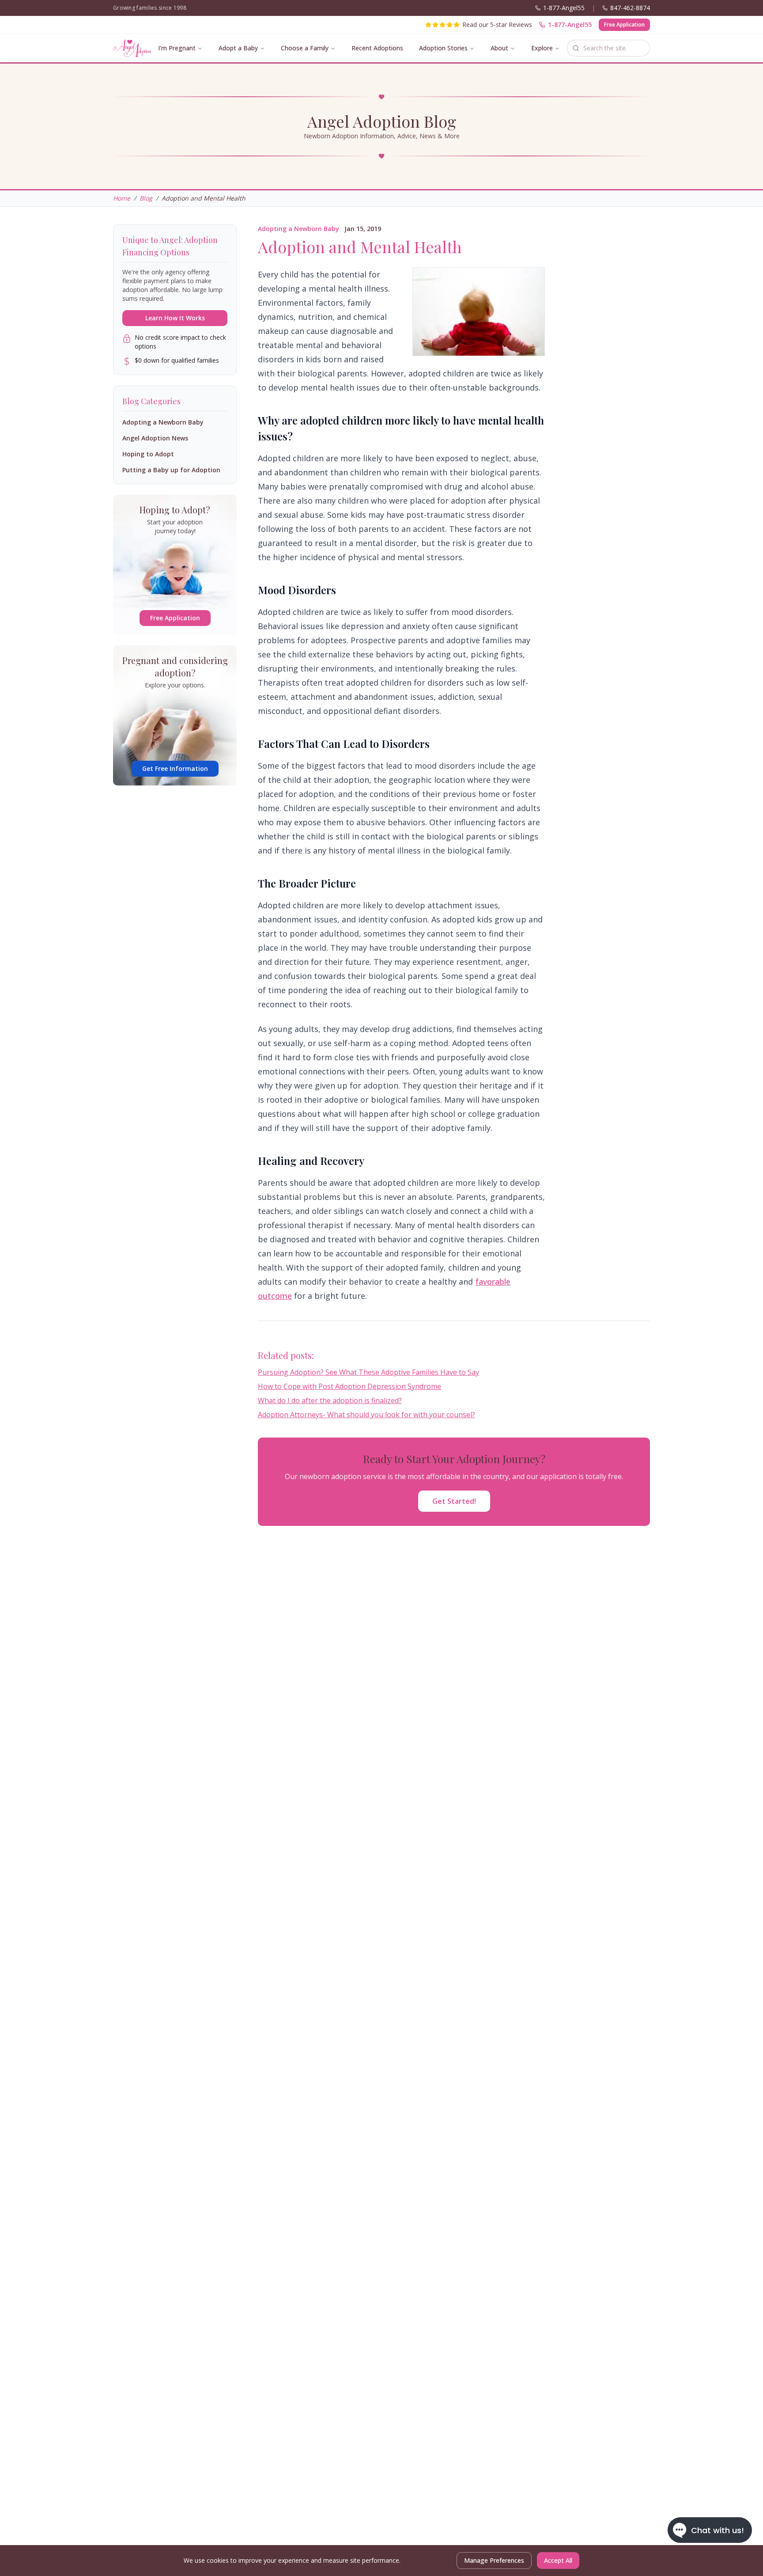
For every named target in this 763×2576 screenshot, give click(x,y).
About (499, 48)
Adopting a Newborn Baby (298, 229)
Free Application (624, 25)
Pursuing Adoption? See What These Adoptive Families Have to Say (368, 1372)
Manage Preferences (494, 2560)
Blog (146, 198)
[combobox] (608, 48)
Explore (542, 48)
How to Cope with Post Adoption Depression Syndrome (349, 1386)
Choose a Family (305, 48)
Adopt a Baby (238, 48)
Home (122, 198)
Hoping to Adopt (148, 454)
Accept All (558, 2560)
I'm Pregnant (177, 48)
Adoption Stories (443, 48)
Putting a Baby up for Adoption (171, 470)
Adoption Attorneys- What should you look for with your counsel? (366, 1415)
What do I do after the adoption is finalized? (330, 1400)
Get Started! (454, 1501)
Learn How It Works (175, 318)
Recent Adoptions (377, 48)
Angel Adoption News (155, 438)
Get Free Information (175, 768)
